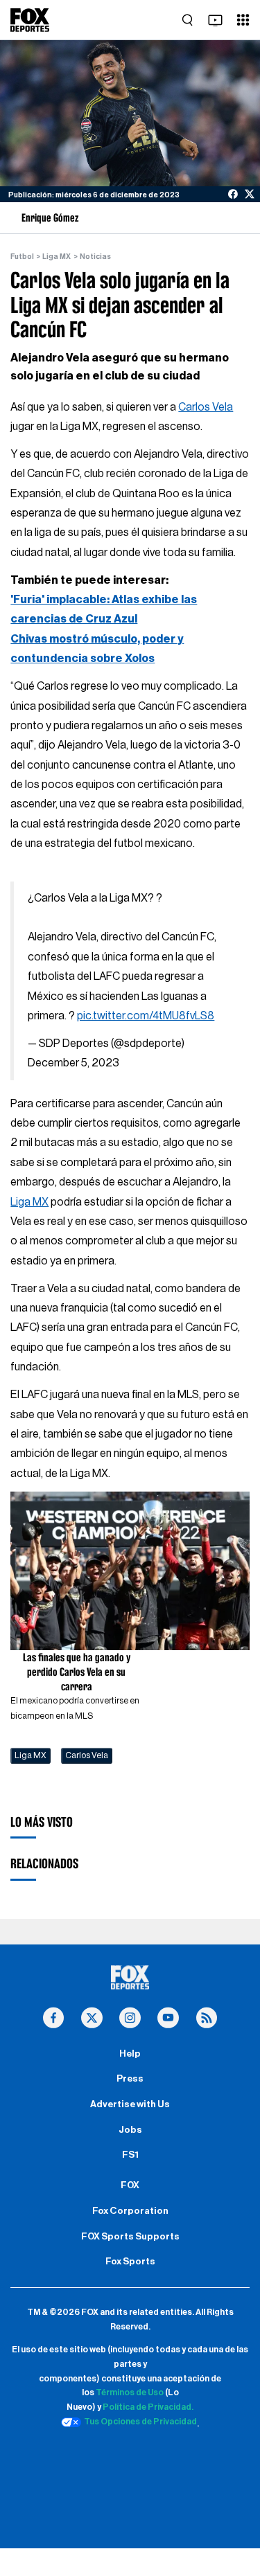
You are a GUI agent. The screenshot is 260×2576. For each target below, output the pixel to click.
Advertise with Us (130, 2104)
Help (130, 2054)
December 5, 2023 (73, 1063)
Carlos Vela (206, 407)
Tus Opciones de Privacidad (140, 2422)
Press (130, 2079)
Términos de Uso (130, 2392)
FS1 (130, 2155)
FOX (130, 2185)
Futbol (22, 257)
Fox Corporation (130, 2211)
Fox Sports (130, 2262)
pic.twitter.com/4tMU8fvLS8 (146, 1016)
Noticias (95, 257)
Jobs (130, 2130)
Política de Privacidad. (148, 2407)
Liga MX (57, 257)
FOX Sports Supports (130, 2237)
